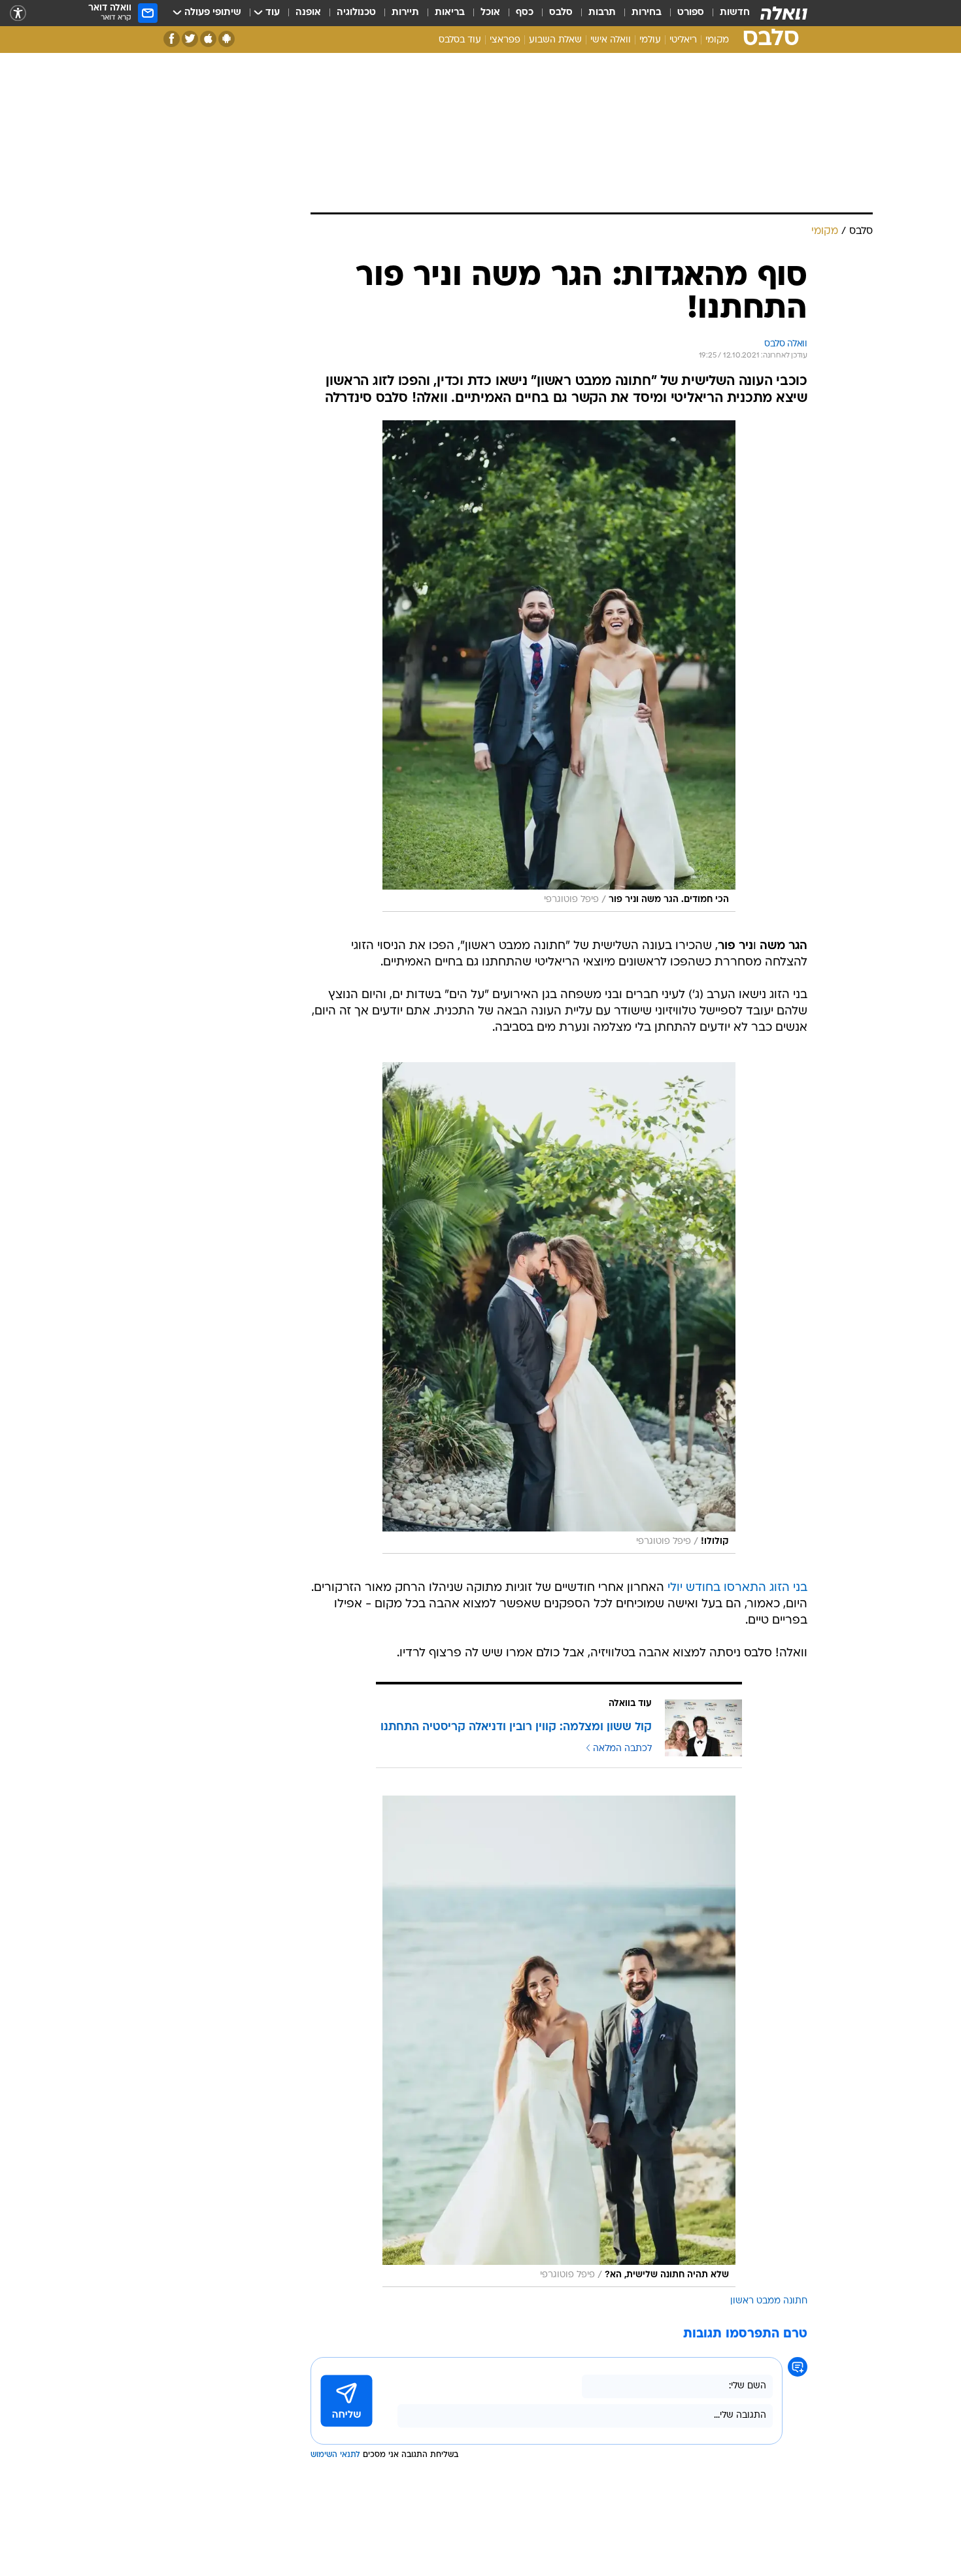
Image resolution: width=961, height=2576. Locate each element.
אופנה (308, 13)
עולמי (650, 40)
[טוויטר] (190, 39)
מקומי (717, 40)
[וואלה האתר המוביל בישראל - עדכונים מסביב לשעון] (784, 13)
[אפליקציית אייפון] (208, 39)
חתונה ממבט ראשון (769, 2301)
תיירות (405, 13)
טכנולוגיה (356, 13)
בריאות (450, 13)
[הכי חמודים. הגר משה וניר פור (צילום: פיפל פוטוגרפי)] (559, 666)
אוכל (490, 13)
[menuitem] (727, 13)
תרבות (602, 13)
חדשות (735, 13)
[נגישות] (18, 13)
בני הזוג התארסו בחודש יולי (737, 1588)
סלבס (561, 13)
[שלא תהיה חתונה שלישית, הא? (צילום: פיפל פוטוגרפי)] (559, 2041)
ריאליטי (683, 40)
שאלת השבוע (555, 40)
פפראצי (505, 40)
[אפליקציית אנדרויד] (227, 39)
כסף (525, 13)
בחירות (647, 13)
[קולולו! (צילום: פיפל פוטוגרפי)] (559, 1308)
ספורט (691, 13)
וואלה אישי (611, 40)
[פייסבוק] (172, 39)
